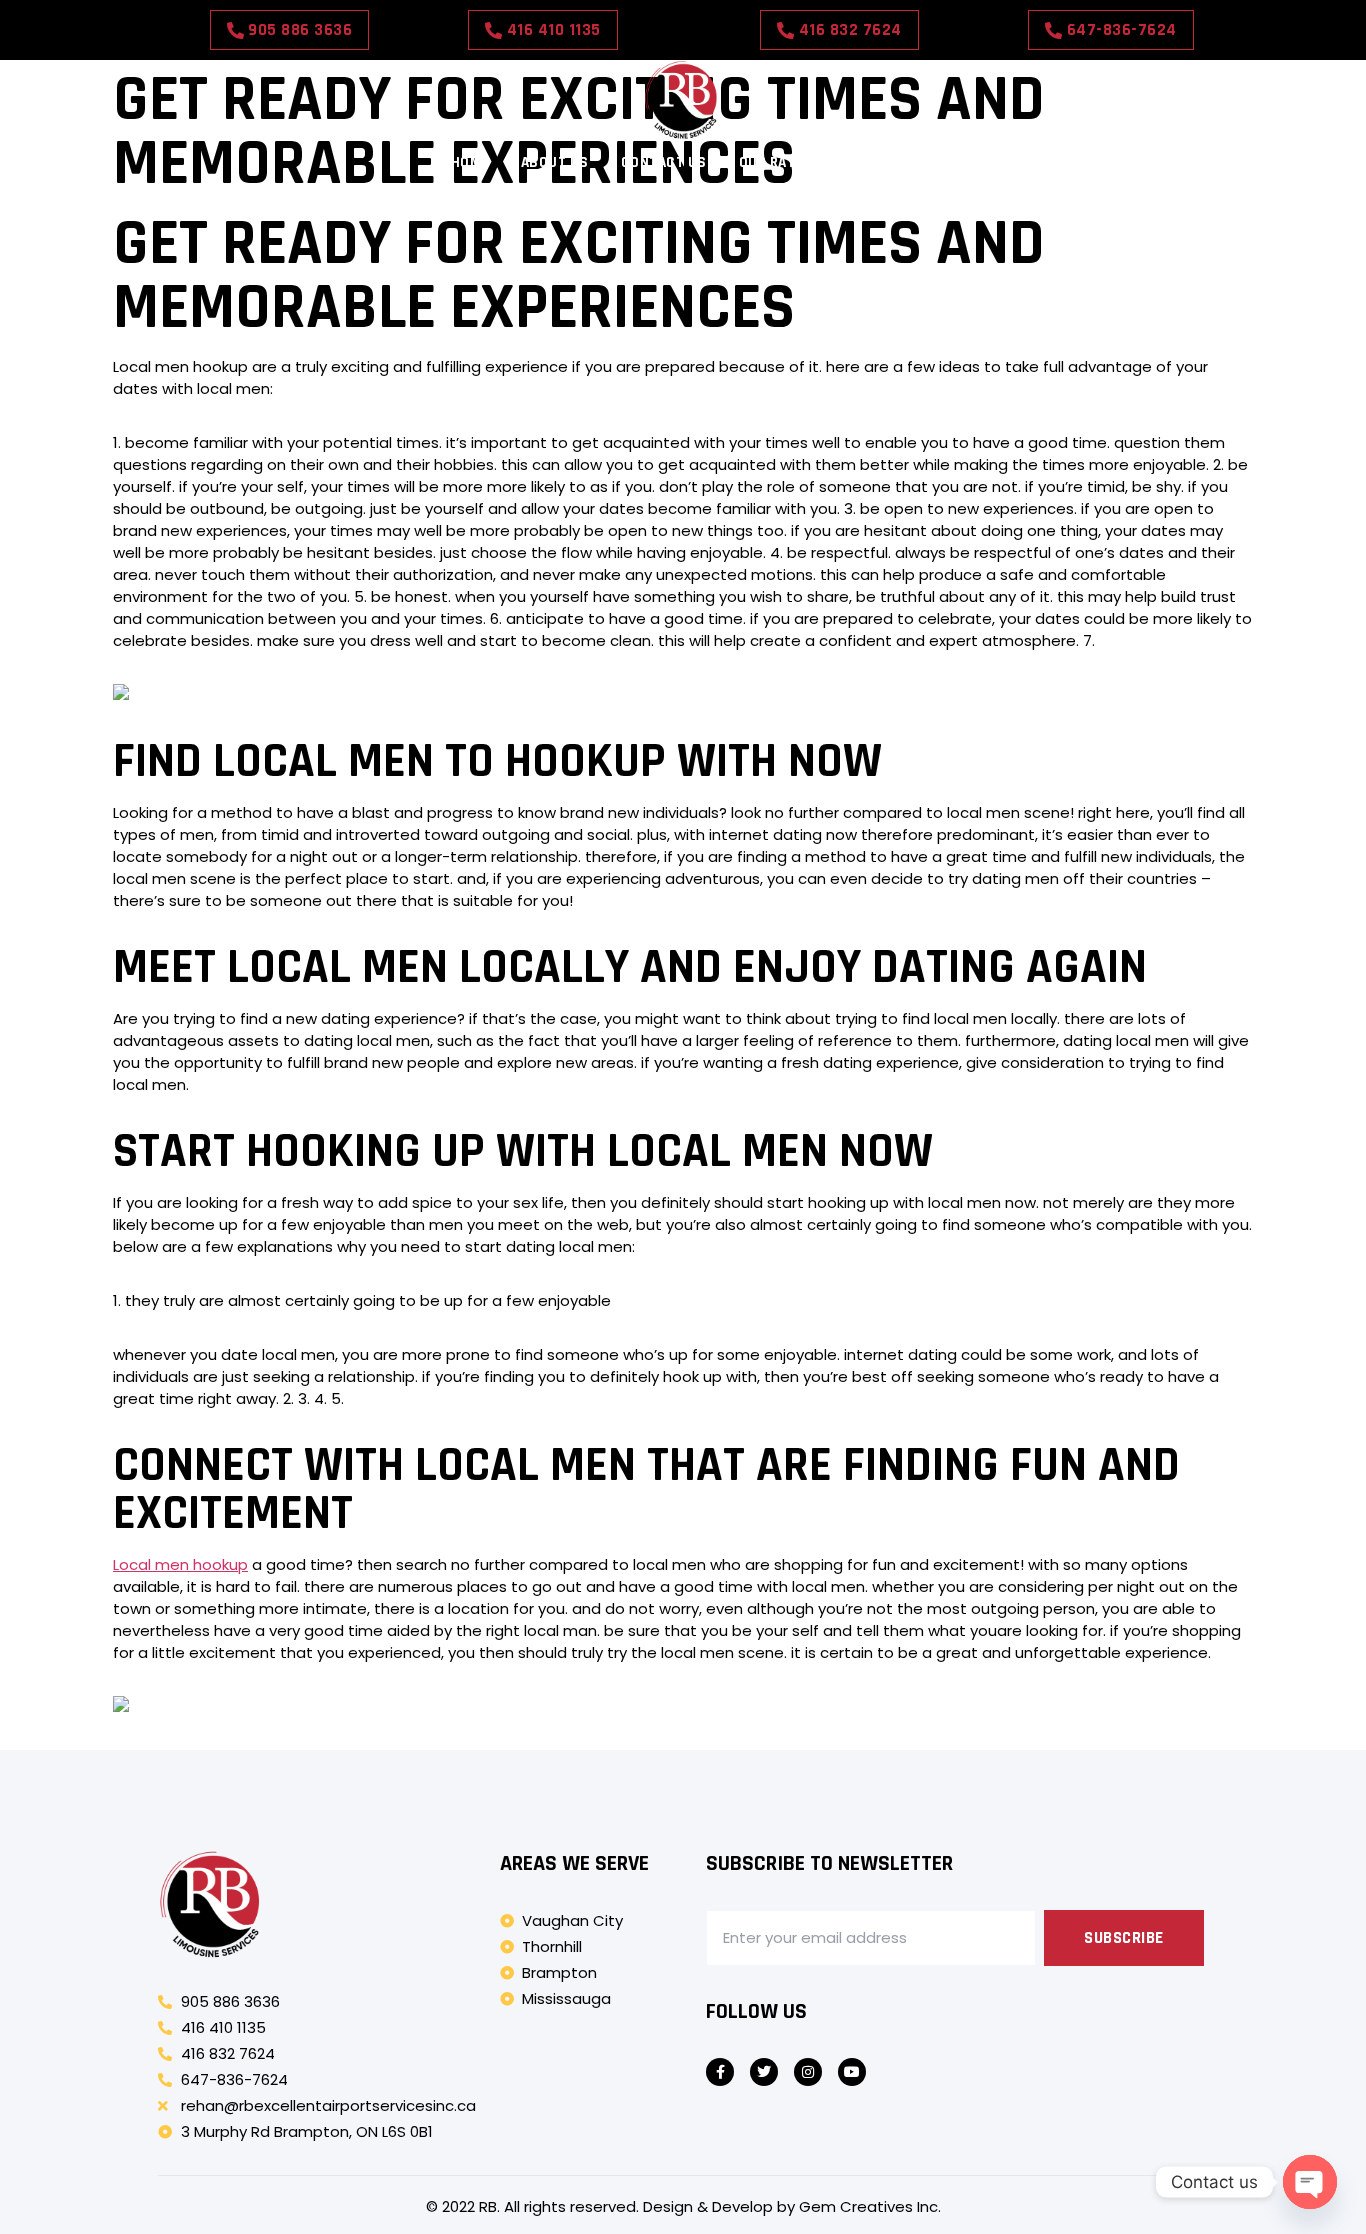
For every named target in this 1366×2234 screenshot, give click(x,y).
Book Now (879, 162)
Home (470, 162)
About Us (555, 162)
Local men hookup (180, 1564)
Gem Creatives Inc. (870, 2206)
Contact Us (664, 162)
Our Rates (776, 162)
